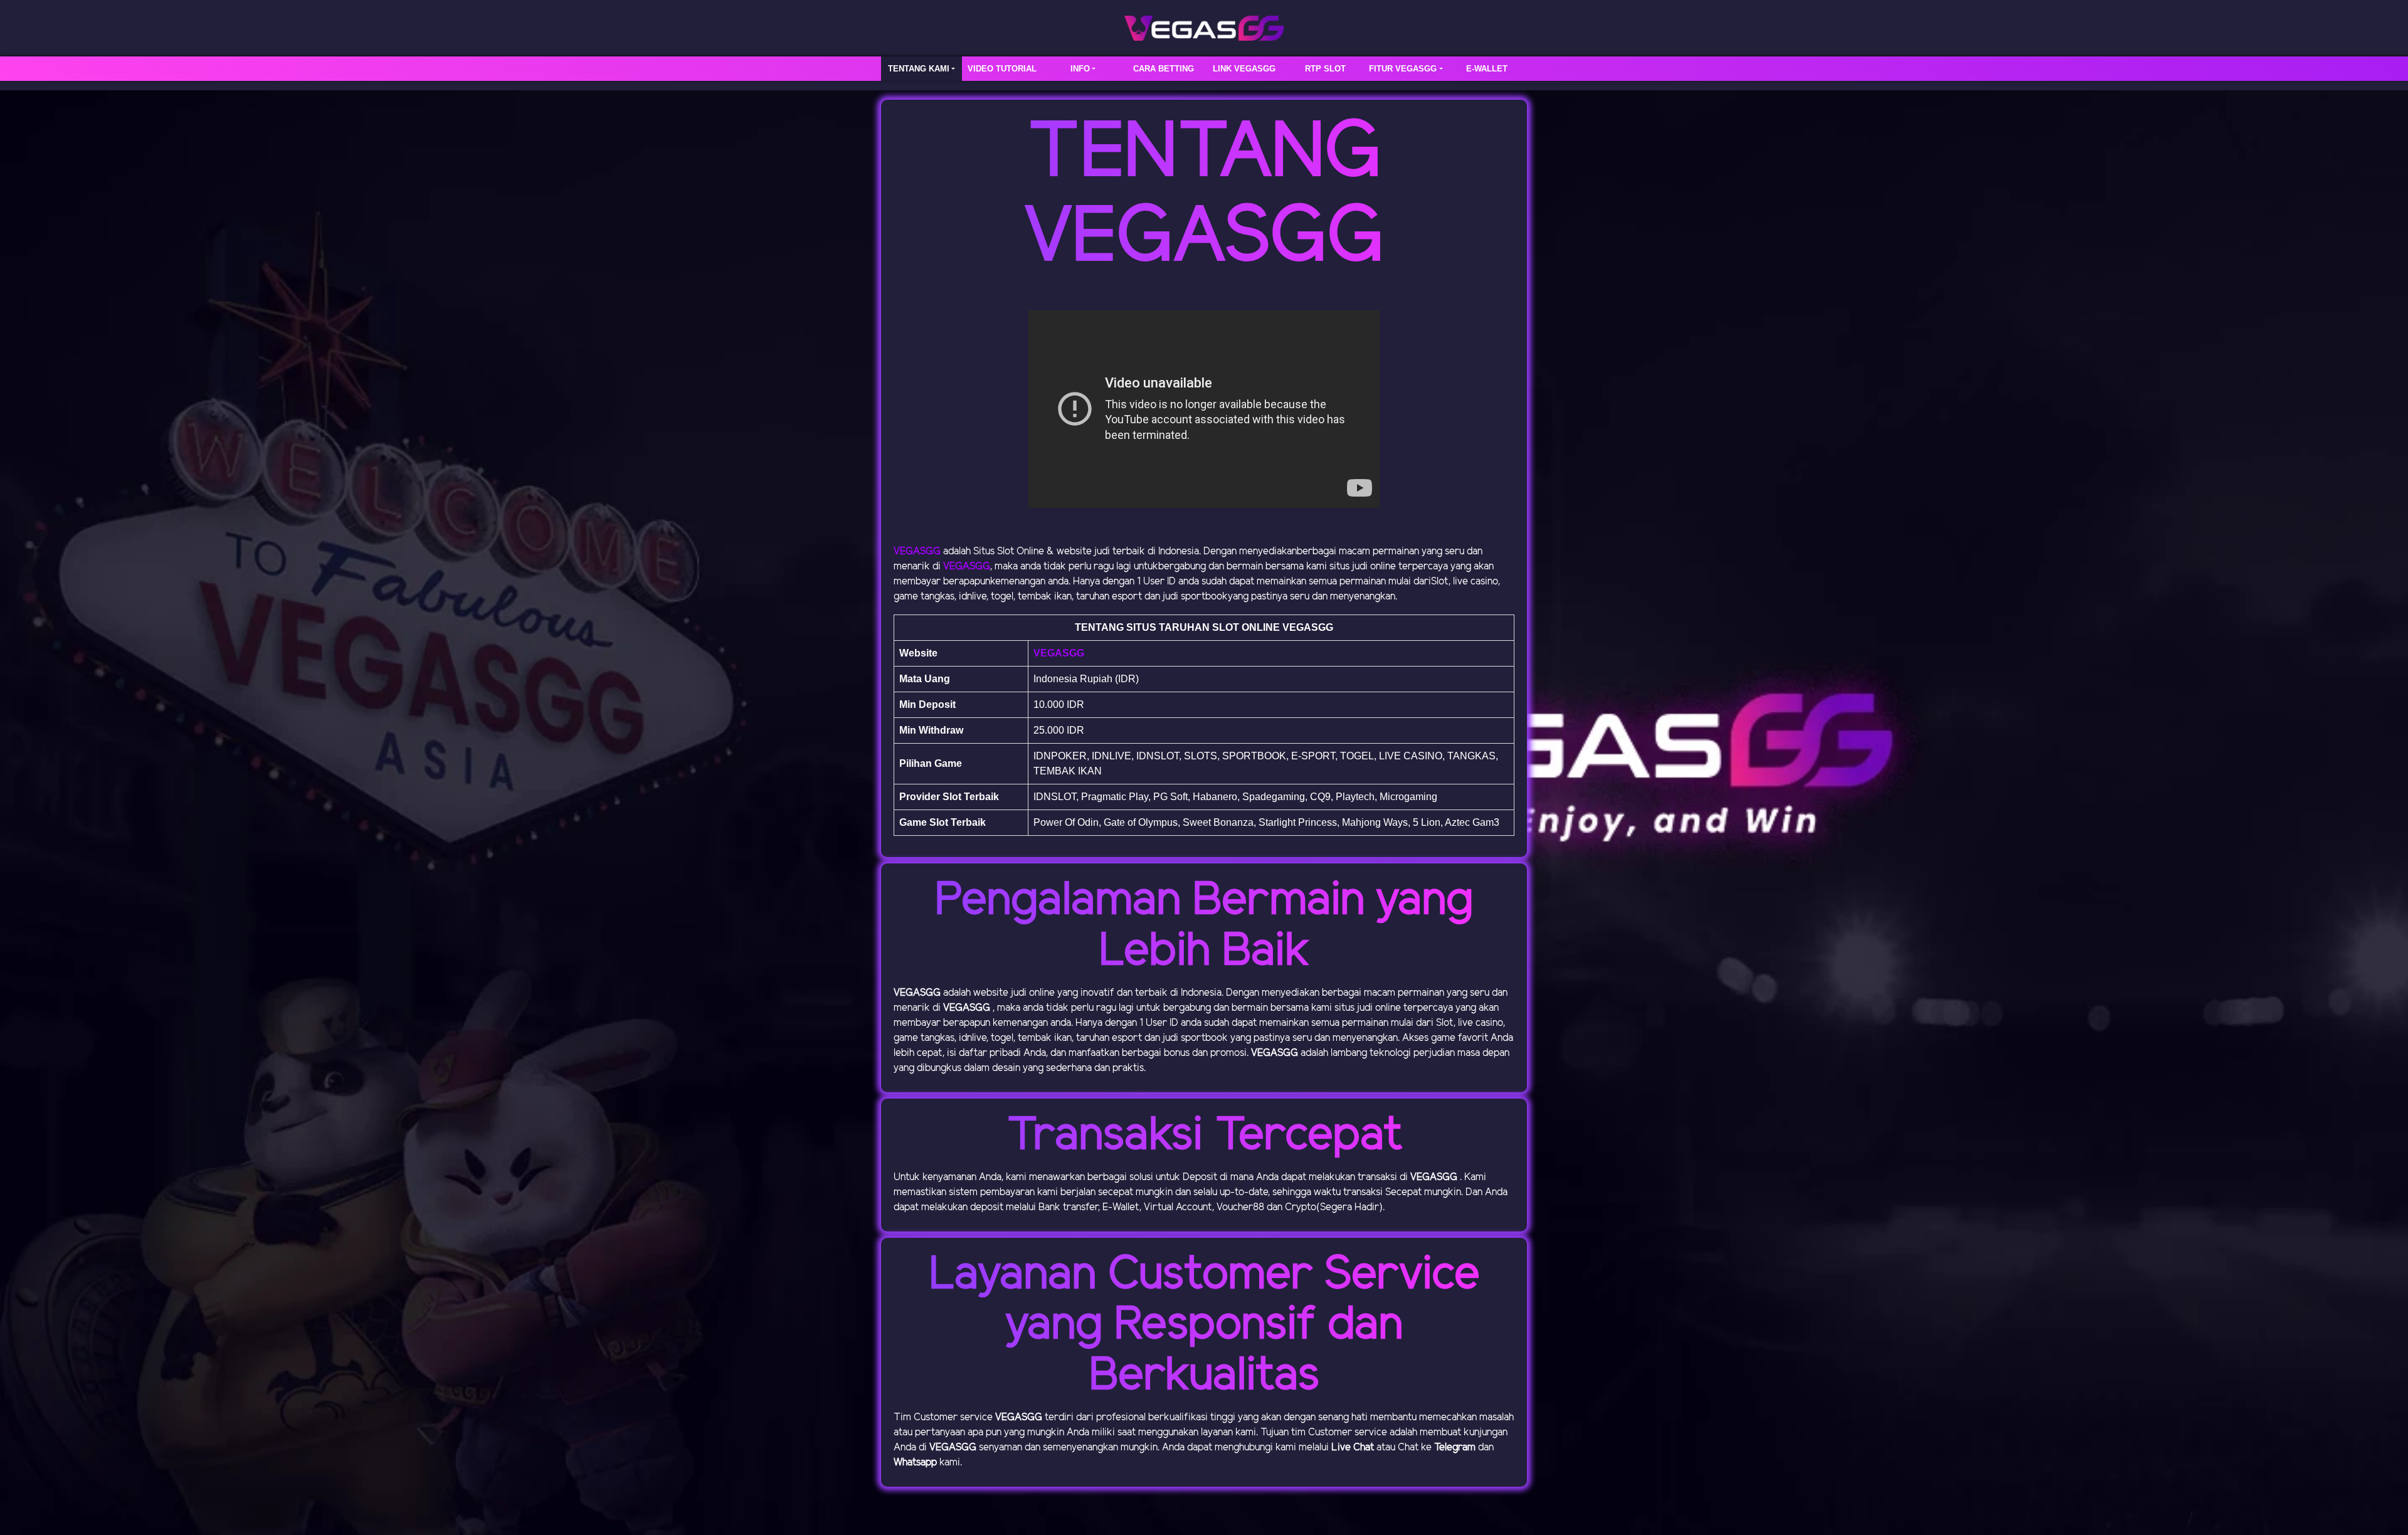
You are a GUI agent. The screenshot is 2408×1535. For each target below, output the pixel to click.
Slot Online (1021, 551)
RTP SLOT (1325, 69)
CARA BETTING (1164, 69)
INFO (1080, 69)
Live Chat (1353, 1448)
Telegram (1455, 1448)
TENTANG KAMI (919, 69)
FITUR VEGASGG (1403, 69)
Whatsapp (915, 1463)
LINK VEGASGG (1244, 69)
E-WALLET (1487, 69)
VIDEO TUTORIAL (1002, 69)
